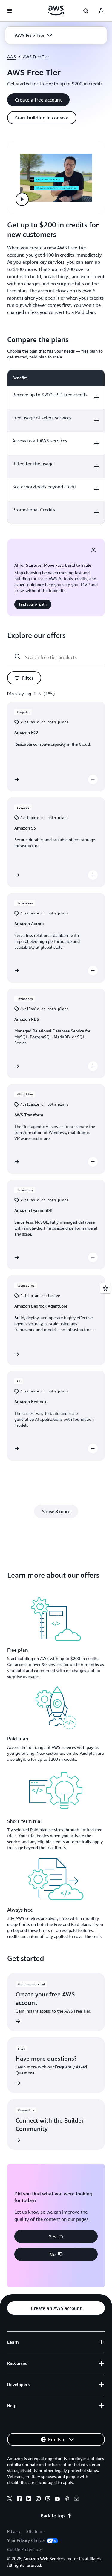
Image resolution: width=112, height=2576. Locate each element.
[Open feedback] (105, 1288)
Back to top (53, 2516)
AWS (11, 57)
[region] (56, 447)
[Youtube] (57, 2500)
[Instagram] (38, 2500)
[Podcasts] (67, 2500)
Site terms (36, 2531)
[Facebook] (19, 2500)
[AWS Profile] (101, 11)
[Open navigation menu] (10, 11)
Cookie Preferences (25, 2549)
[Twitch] (48, 2500)
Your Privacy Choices (26, 2540)
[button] (33, 35)
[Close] (93, 550)
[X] (10, 2500)
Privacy (14, 2531)
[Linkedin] (29, 2500)
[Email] (76, 2500)
